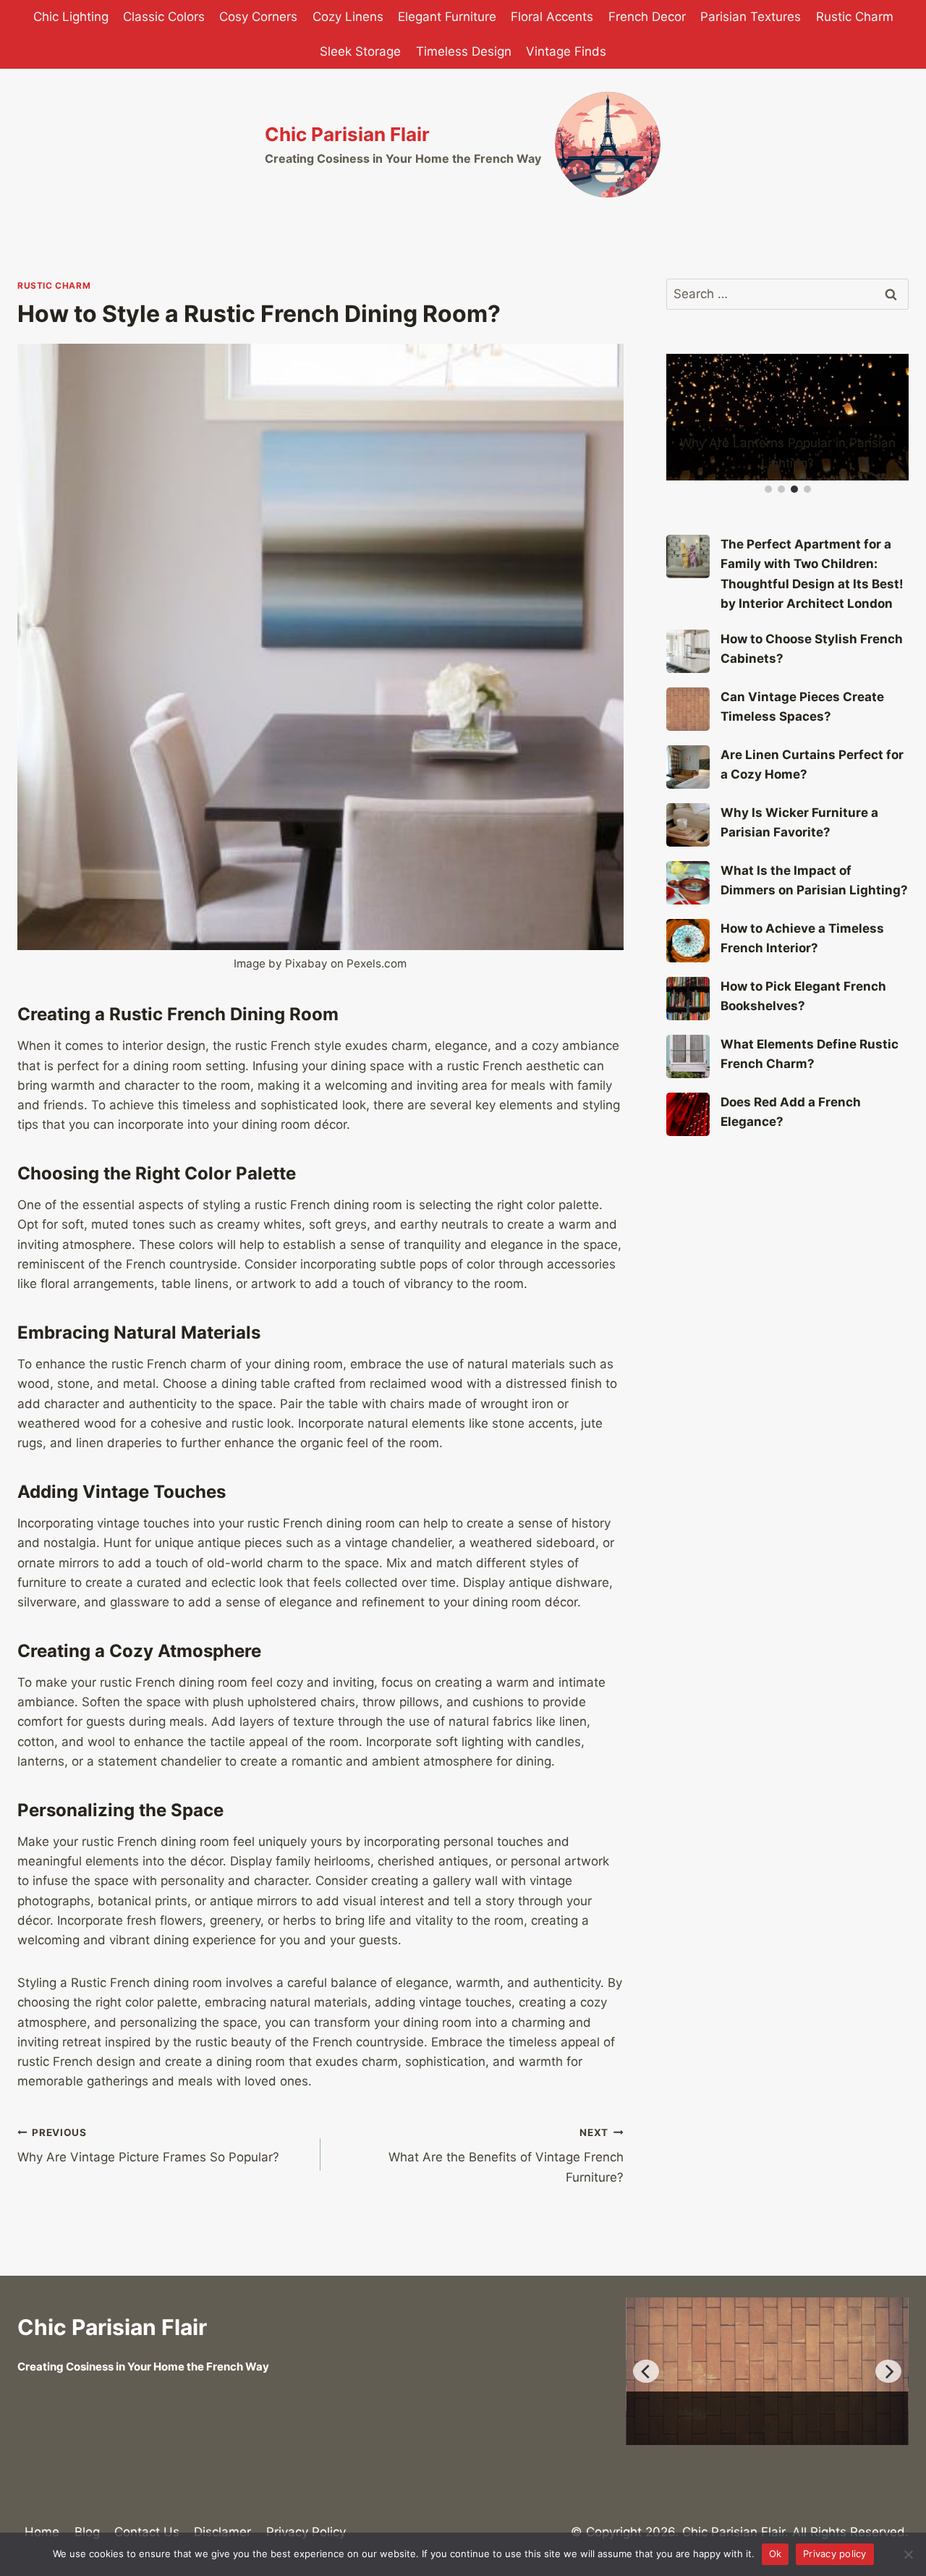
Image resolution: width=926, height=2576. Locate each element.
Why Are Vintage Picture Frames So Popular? (148, 2146)
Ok (776, 2554)
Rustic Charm (855, 17)
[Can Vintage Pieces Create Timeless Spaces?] (688, 709)
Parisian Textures (751, 17)
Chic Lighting (71, 17)
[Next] (888, 2371)
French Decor (647, 17)
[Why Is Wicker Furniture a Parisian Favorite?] (688, 825)
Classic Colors (164, 17)
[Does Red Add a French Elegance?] (688, 1114)
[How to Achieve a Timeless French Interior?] (688, 941)
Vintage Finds (566, 51)
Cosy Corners (258, 17)
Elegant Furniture (447, 17)
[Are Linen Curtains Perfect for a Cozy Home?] (688, 767)
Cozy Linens (348, 17)
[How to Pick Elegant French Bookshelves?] (688, 999)
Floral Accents (552, 17)
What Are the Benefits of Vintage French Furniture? (506, 2156)
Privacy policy (835, 2554)
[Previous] (646, 2371)
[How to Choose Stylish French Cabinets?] (688, 651)
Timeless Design (464, 51)
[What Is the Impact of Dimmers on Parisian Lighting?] (688, 883)
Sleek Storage (360, 51)
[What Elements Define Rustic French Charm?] (688, 1056)
